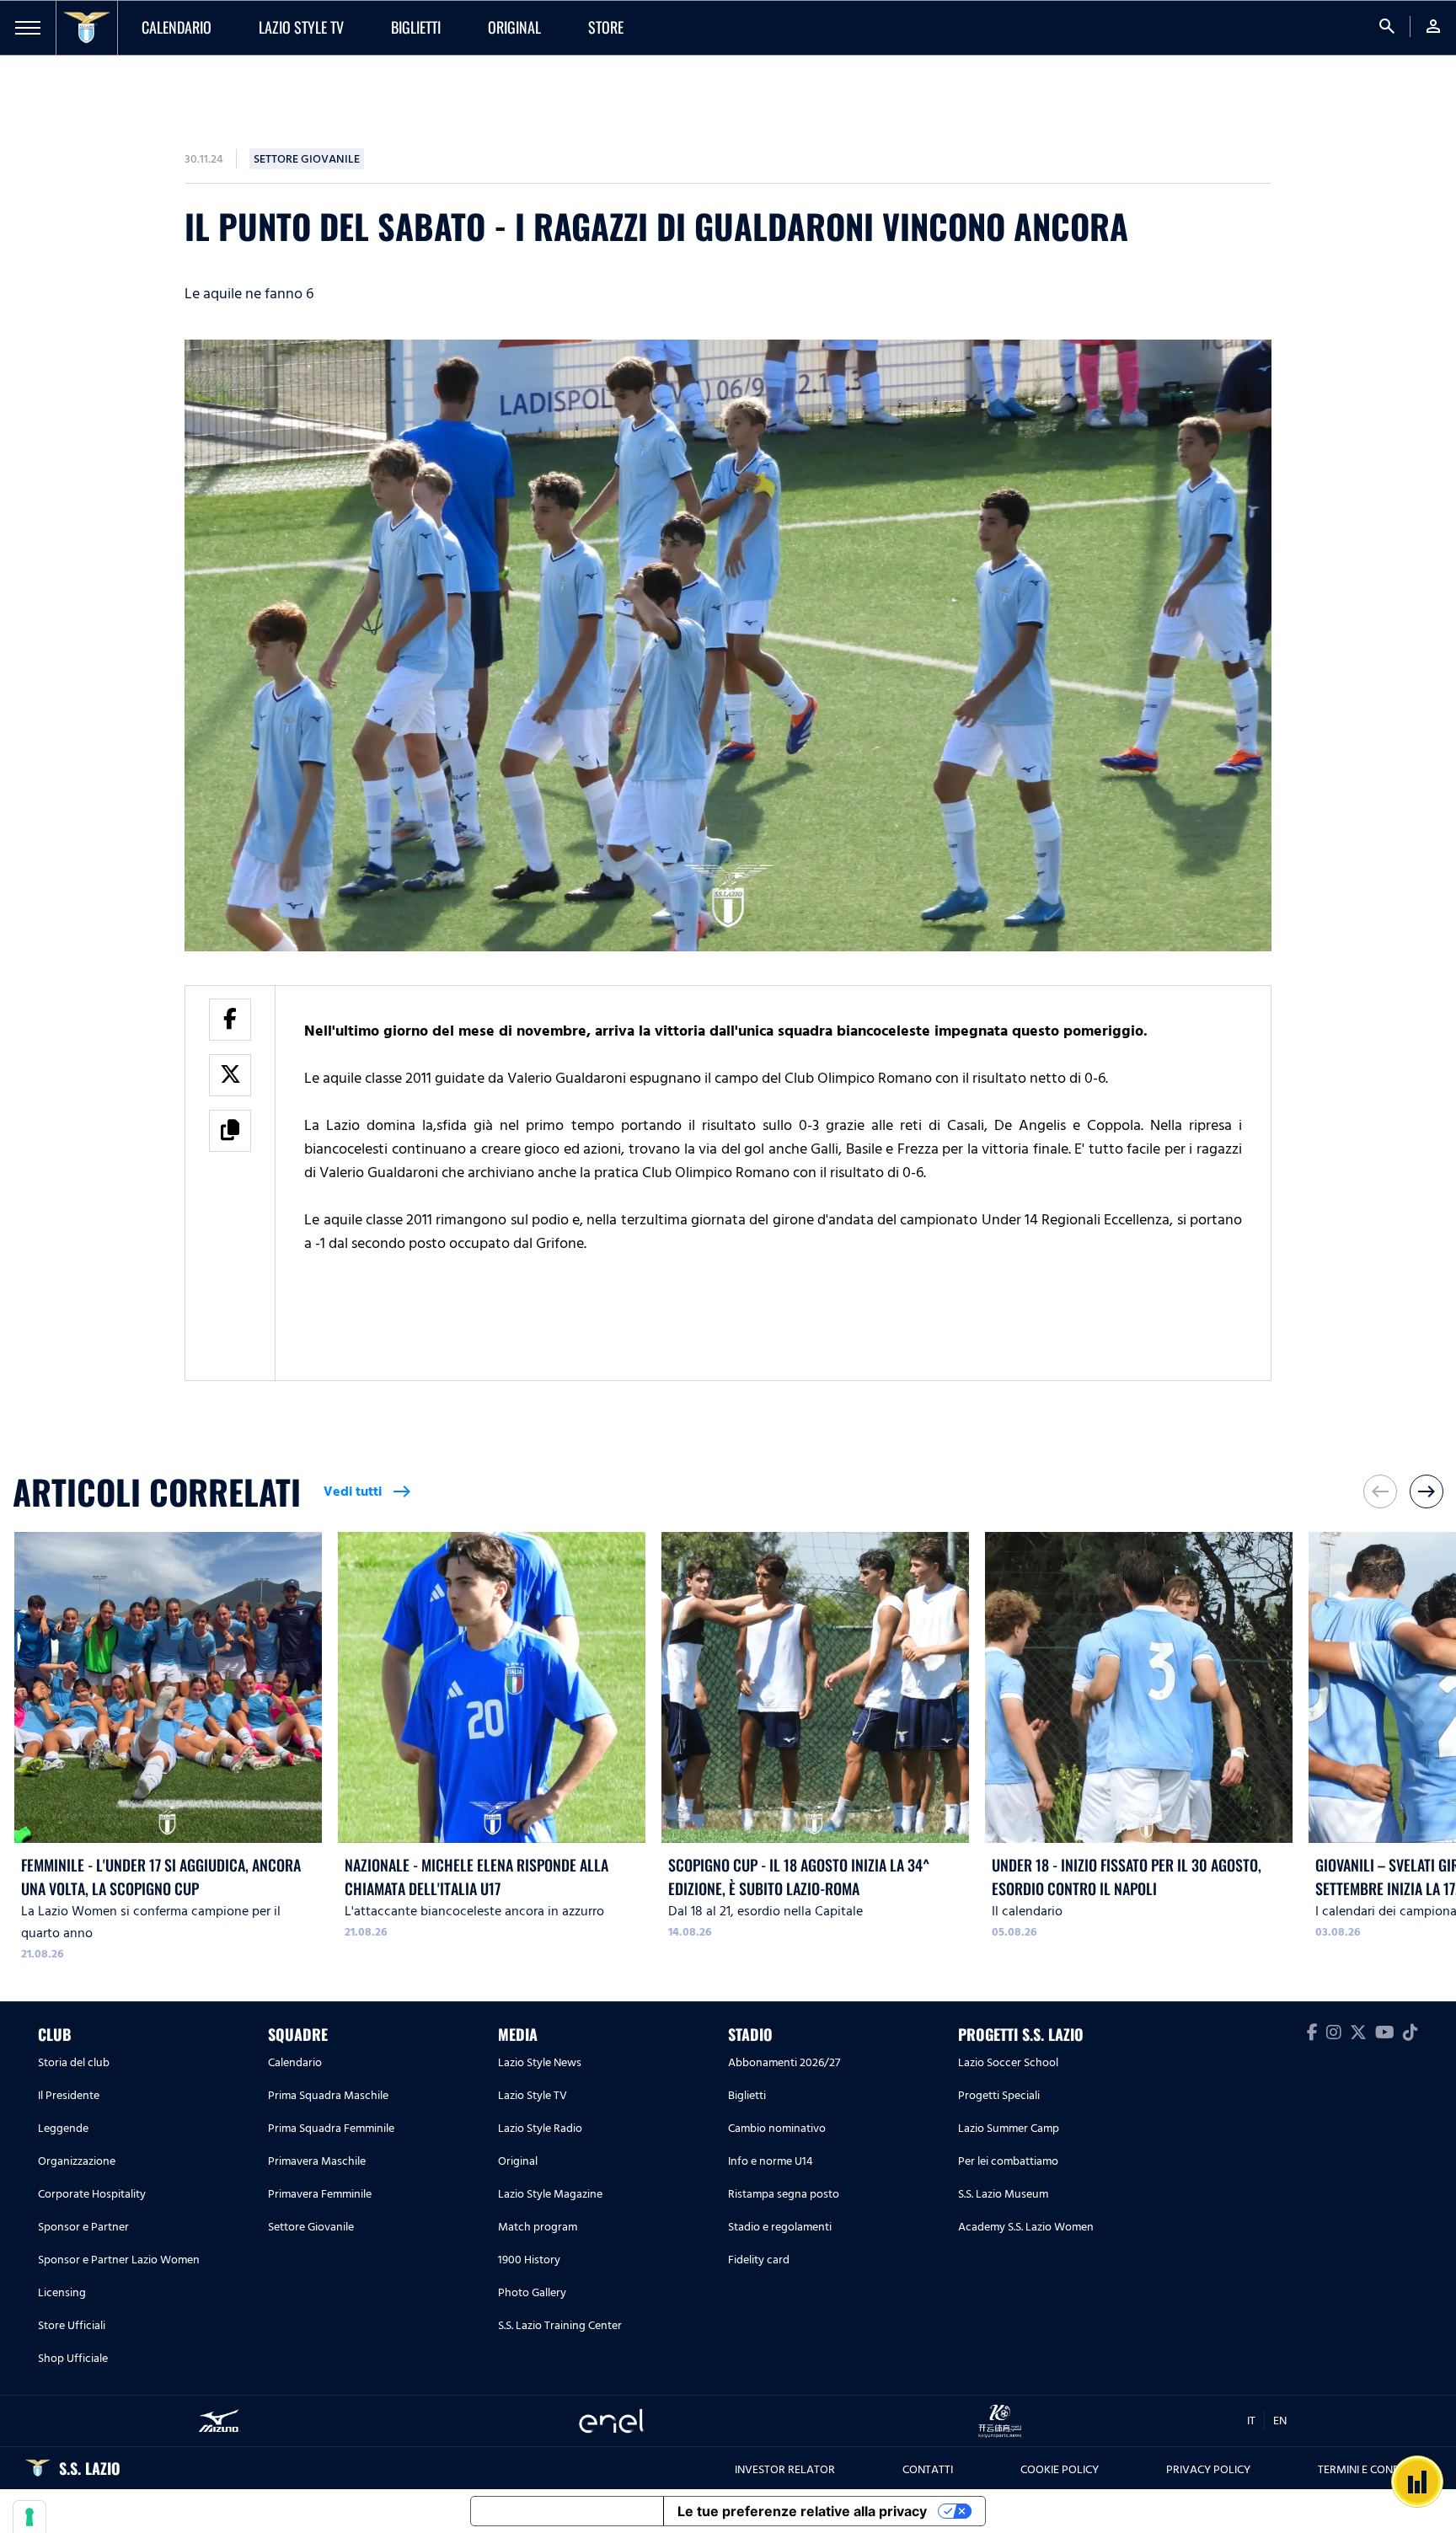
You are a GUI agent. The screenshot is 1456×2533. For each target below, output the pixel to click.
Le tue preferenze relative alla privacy (802, 2511)
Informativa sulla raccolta (567, 2511)
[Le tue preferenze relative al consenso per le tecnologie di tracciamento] (29, 2517)
